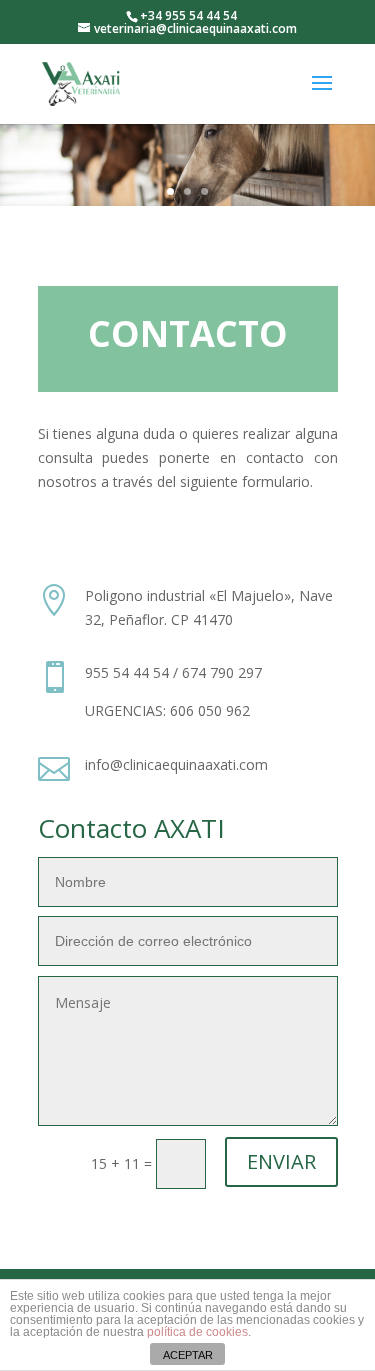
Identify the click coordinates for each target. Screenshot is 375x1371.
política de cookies (197, 1332)
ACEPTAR (188, 1355)
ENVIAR (281, 1161)
